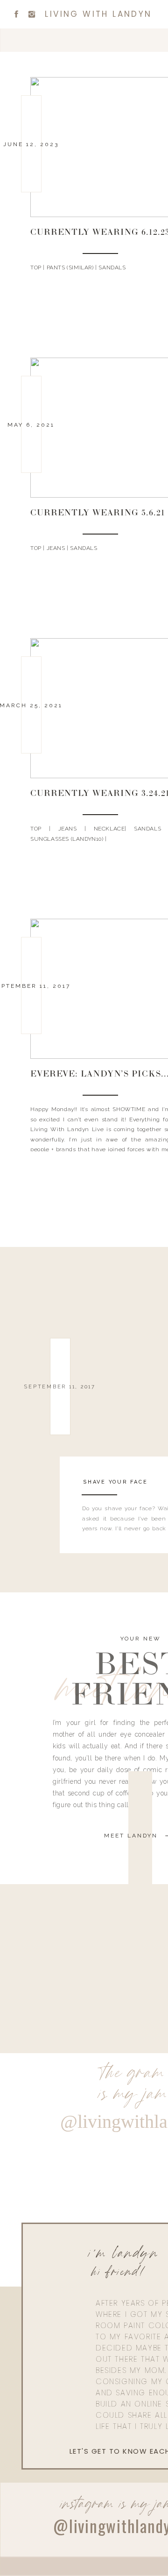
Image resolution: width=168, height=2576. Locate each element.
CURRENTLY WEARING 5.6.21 (98, 514)
